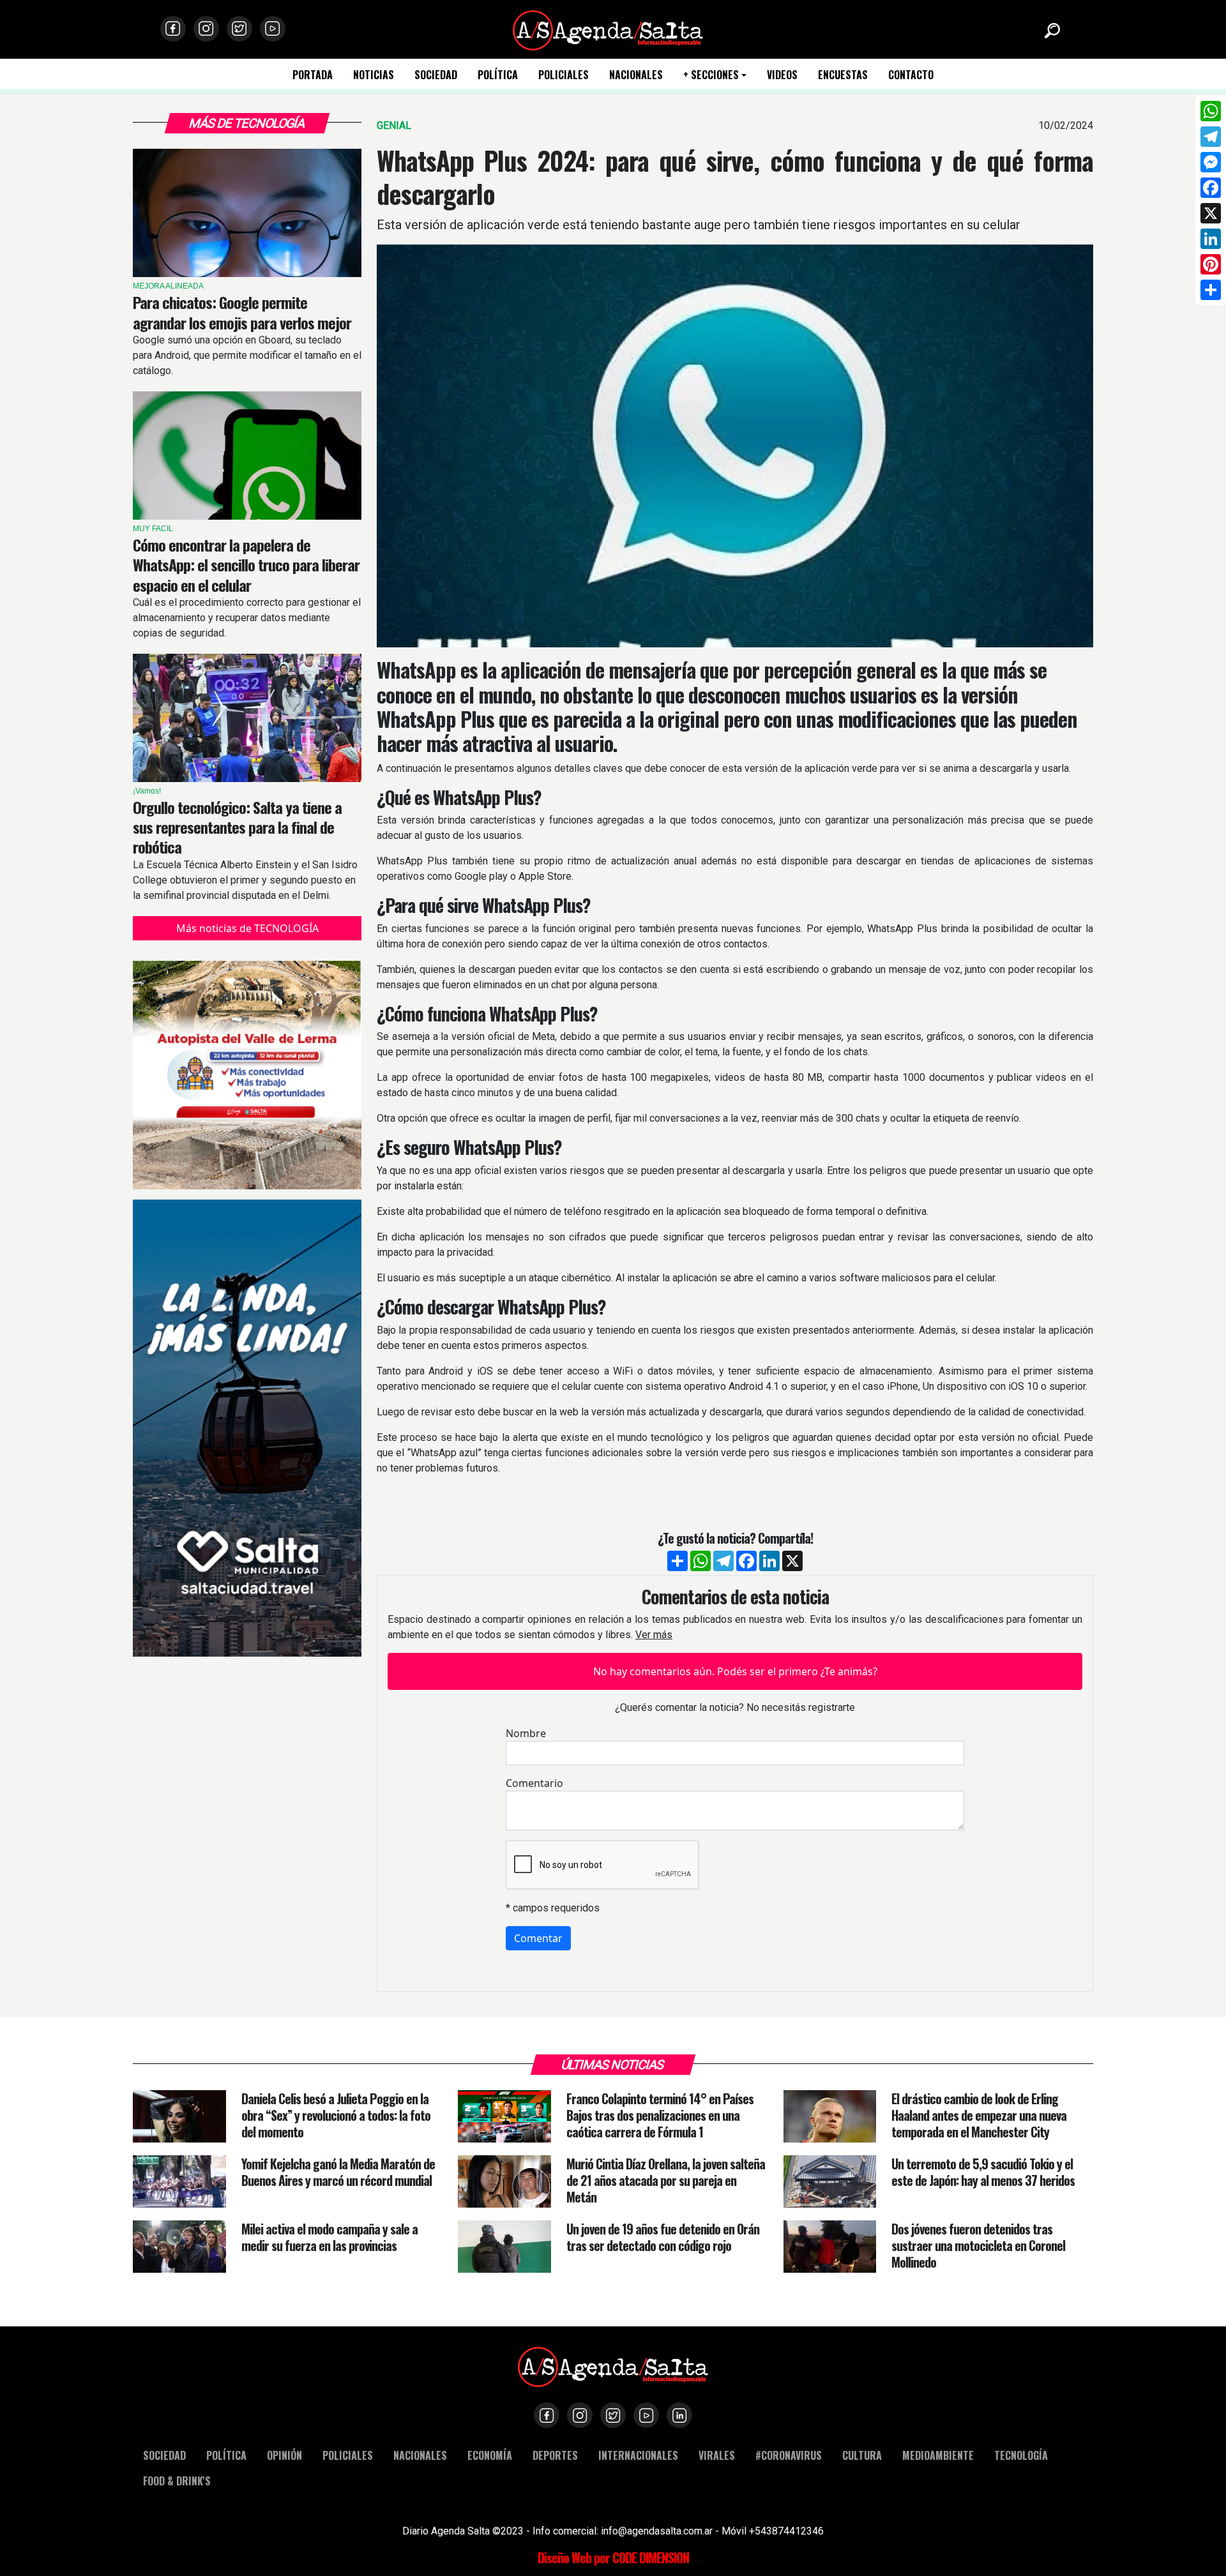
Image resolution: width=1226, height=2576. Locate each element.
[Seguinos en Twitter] (239, 29)
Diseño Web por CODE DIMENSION (613, 2557)
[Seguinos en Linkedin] (679, 2415)
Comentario (534, 1783)
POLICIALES (564, 75)
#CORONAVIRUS (789, 2455)
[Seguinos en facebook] (173, 29)
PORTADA (313, 75)
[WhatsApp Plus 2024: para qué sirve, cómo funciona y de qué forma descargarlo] (735, 446)
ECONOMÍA (490, 2455)
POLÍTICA (498, 75)
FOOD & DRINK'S (177, 2481)
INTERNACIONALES (638, 2455)
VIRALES (717, 2455)
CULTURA (862, 2455)
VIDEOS (782, 75)
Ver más (654, 1635)
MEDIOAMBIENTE (938, 2455)
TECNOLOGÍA (1021, 2455)
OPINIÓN (284, 2455)
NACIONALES (636, 75)
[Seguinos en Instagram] (206, 29)
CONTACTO (911, 75)
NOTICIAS (374, 75)
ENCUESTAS (843, 75)
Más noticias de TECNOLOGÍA (247, 928)
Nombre (526, 1733)
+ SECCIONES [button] (711, 75)
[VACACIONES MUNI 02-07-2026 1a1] (247, 1428)
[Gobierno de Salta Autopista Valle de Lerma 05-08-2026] (247, 1075)
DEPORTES (555, 2455)
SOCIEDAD (436, 75)
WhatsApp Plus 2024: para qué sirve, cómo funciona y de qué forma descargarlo (735, 177)
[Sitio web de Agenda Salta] (608, 29)
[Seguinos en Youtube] (273, 29)
